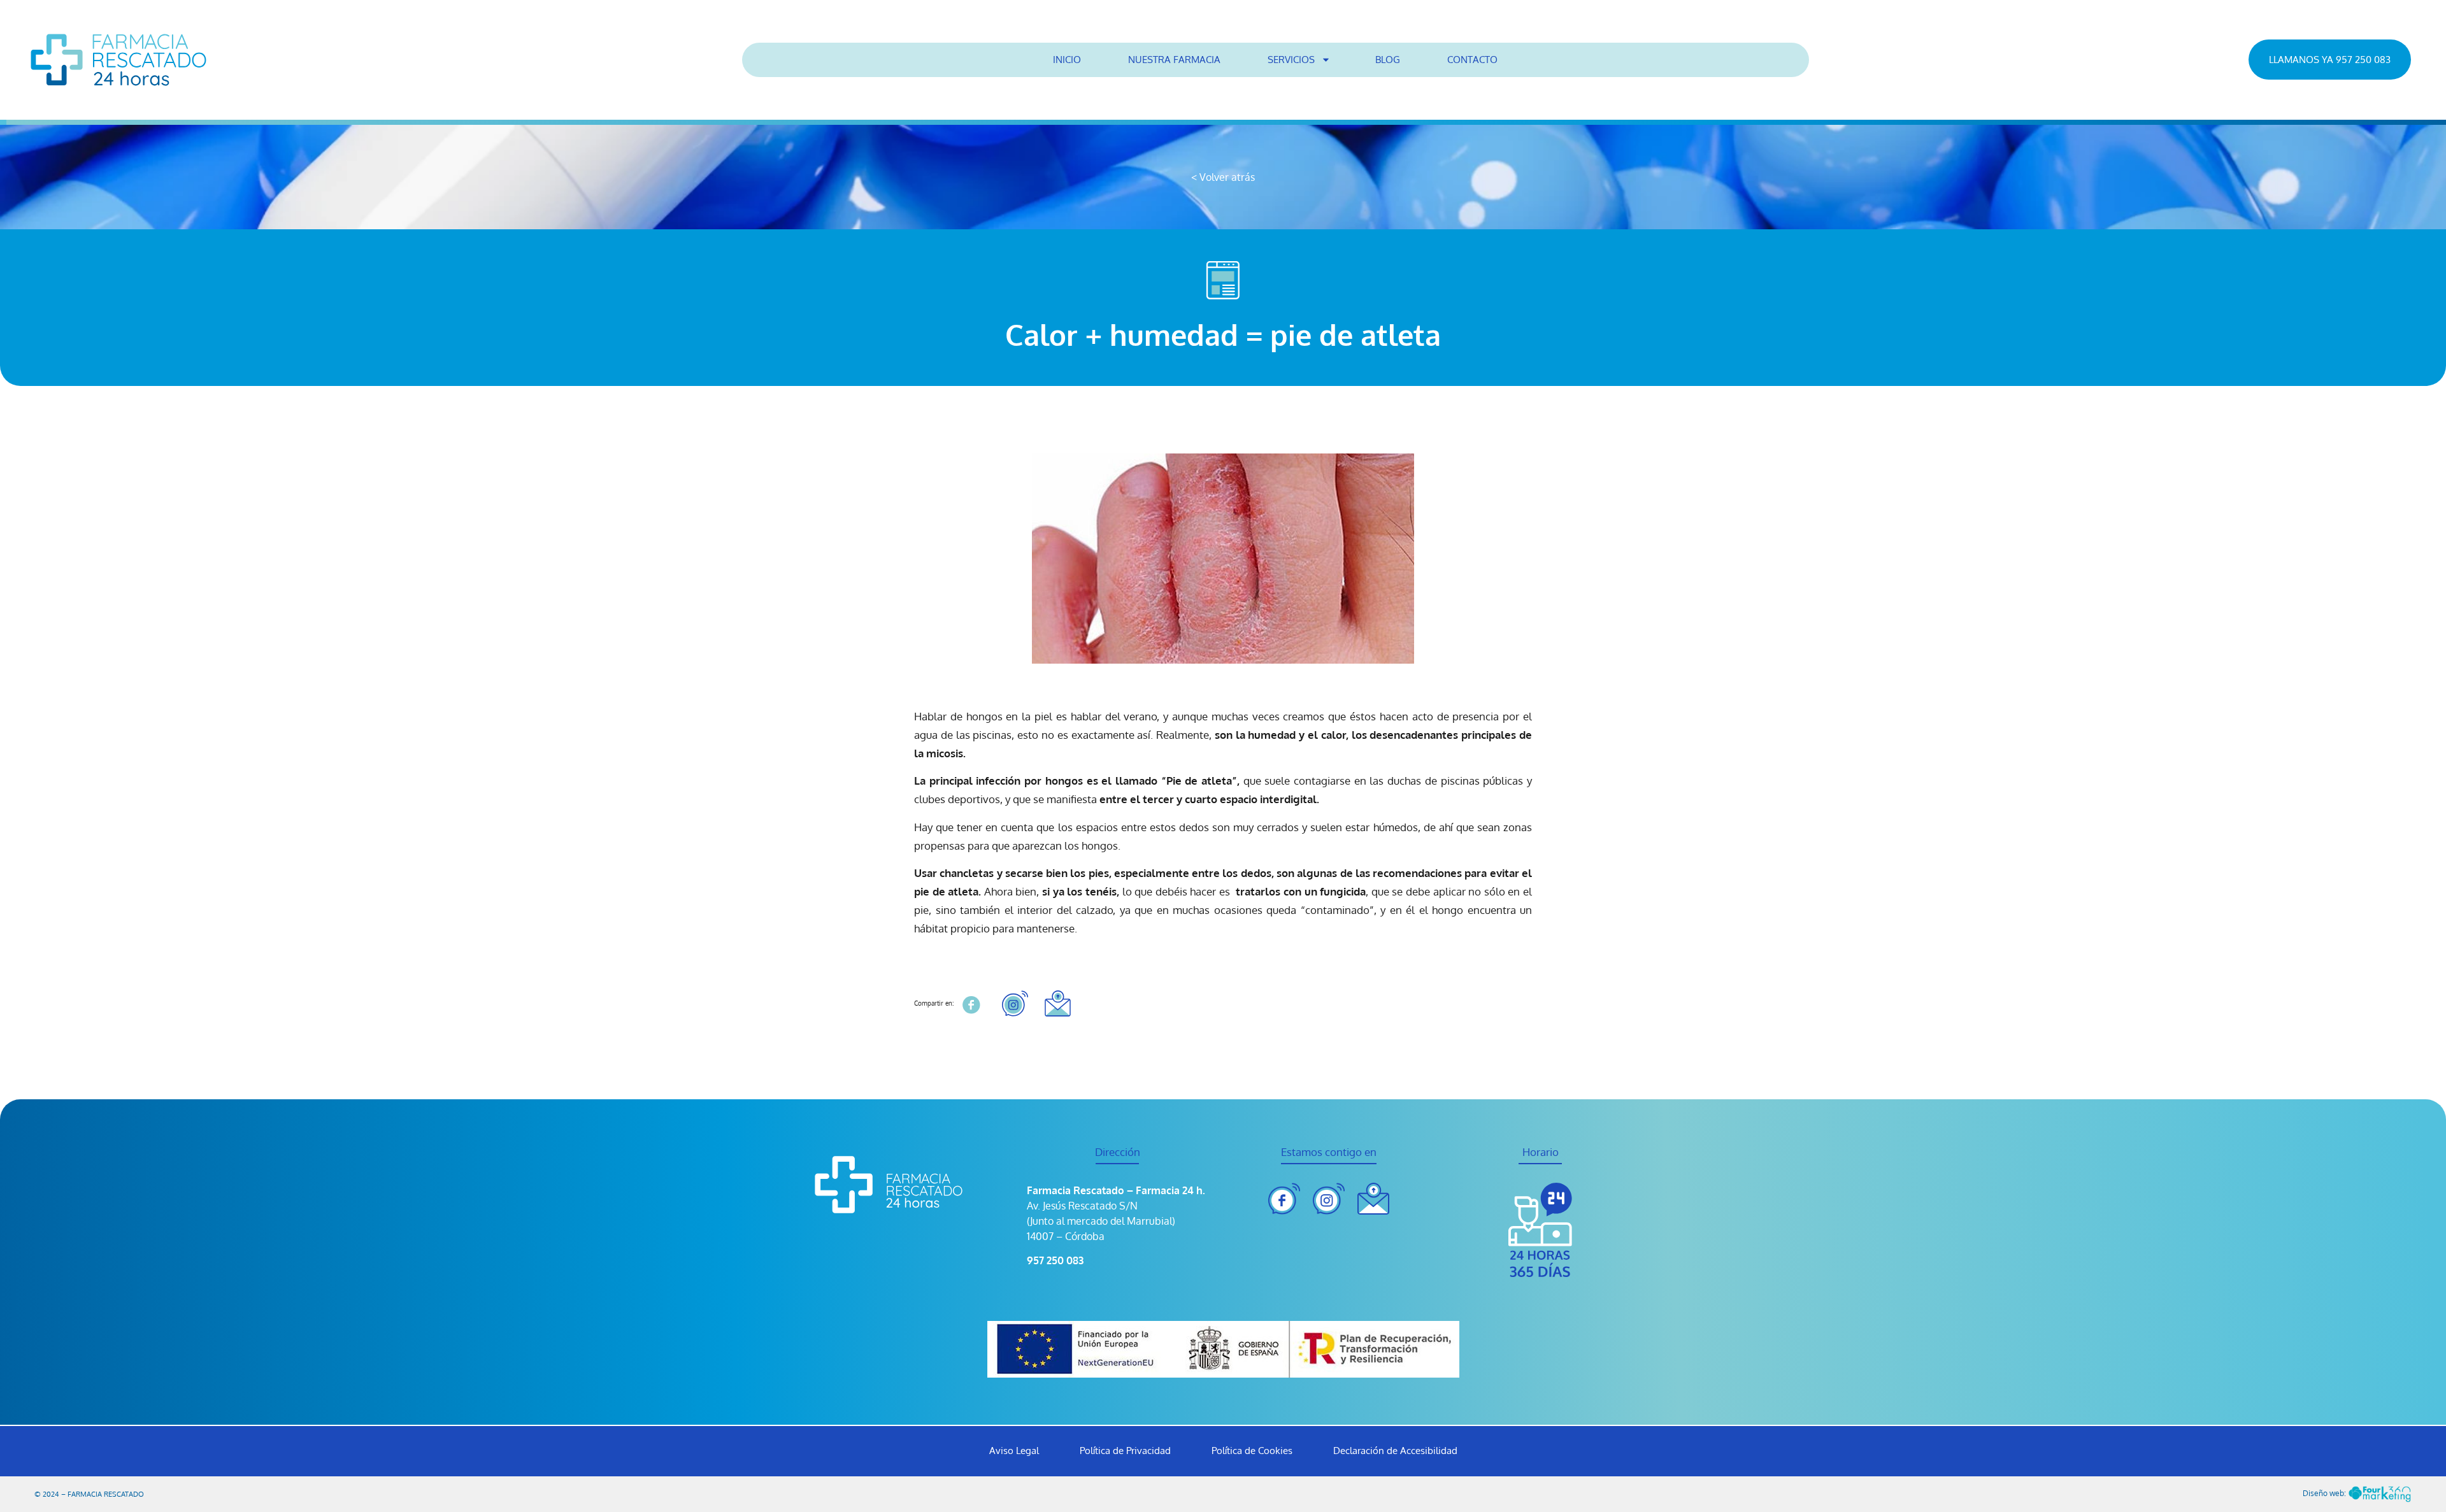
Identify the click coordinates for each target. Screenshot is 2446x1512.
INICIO (1067, 60)
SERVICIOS (1291, 60)
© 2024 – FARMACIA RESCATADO (89, 1494)
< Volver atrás (1223, 177)
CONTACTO (1472, 60)
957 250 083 (1055, 1260)
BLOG (1388, 60)
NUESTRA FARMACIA (1174, 60)
